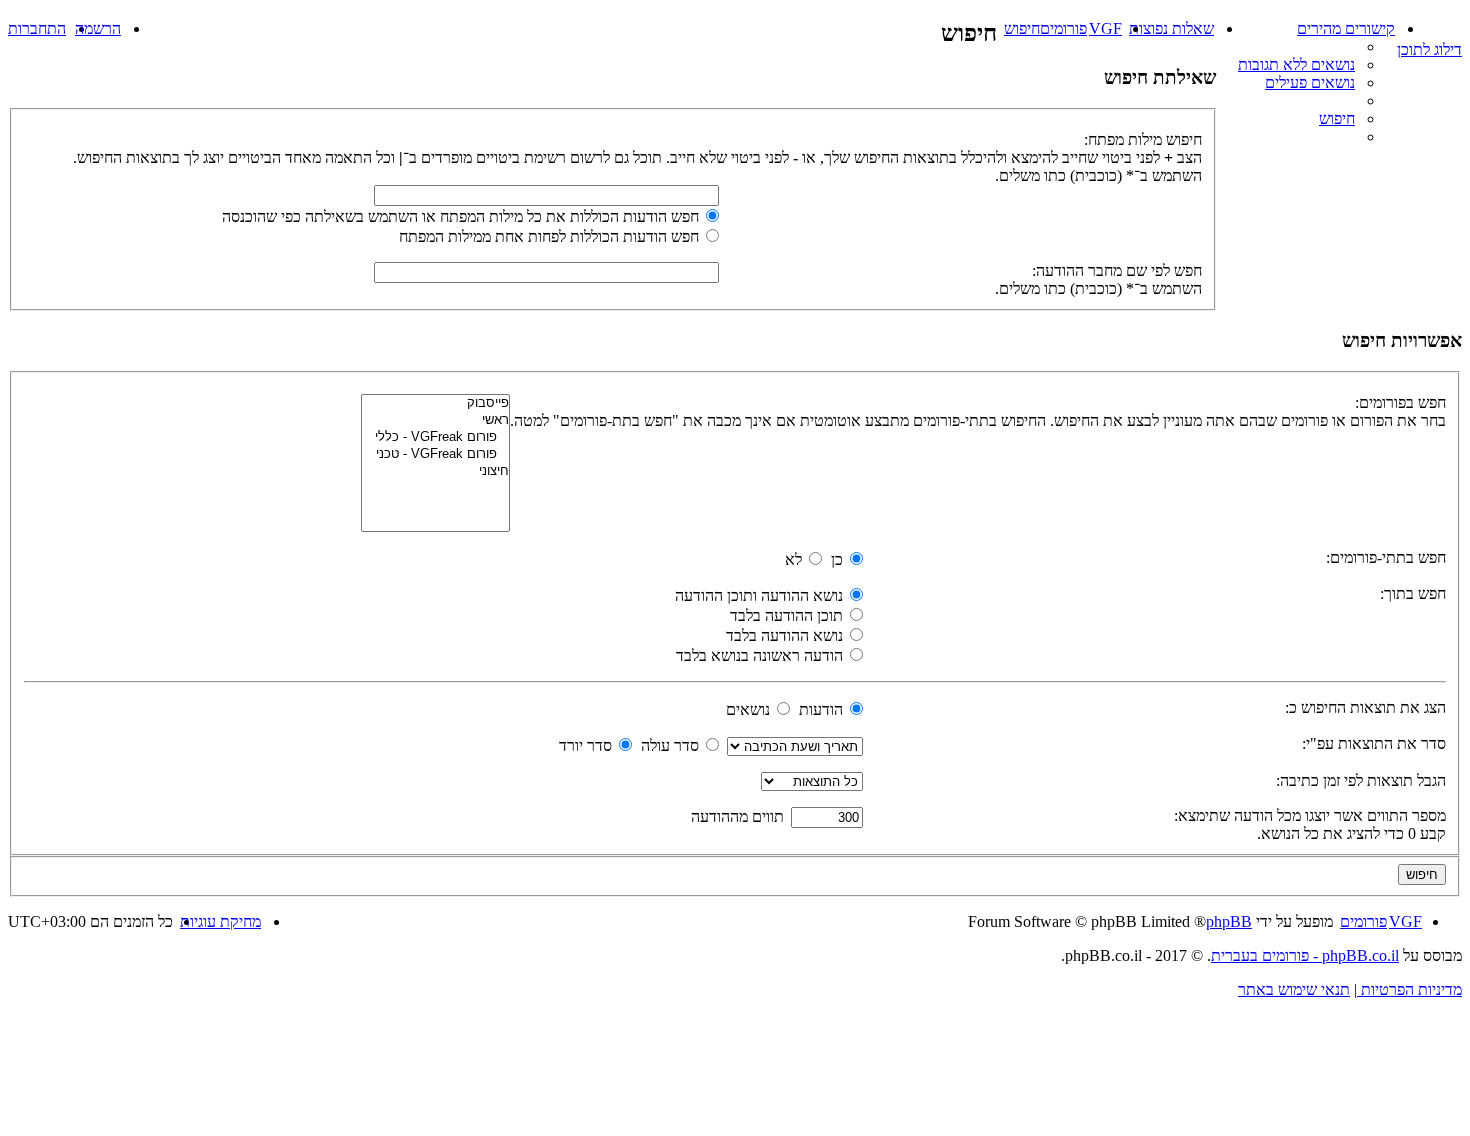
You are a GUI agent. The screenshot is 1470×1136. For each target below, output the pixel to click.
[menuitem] (1297, 64)
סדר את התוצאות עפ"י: (1374, 743)
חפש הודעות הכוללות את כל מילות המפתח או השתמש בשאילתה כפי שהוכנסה (462, 216)
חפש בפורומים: (1400, 402)
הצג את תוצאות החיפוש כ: (1365, 707)
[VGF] (1450, 25)
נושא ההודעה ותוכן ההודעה (761, 595)
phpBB (1229, 921)
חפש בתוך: (1413, 593)
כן (839, 559)
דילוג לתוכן (1429, 49)
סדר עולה (672, 745)
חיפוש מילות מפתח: (1143, 139)
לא (795, 559)
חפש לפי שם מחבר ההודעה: (1117, 270)
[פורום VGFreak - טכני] (435, 454)
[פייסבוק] (435, 403)
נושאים (750, 709)
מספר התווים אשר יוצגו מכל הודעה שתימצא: (1310, 815)
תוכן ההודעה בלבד (788, 615)
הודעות (823, 709)
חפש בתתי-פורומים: (1386, 557)
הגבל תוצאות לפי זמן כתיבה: (1361, 780)
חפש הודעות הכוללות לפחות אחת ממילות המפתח (551, 236)
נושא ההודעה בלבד (786, 635)
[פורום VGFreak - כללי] (435, 437)
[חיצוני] (435, 471)
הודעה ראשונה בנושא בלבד (761, 655)
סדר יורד (587, 745)
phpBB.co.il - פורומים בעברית (1305, 955)
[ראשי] (435, 420)
